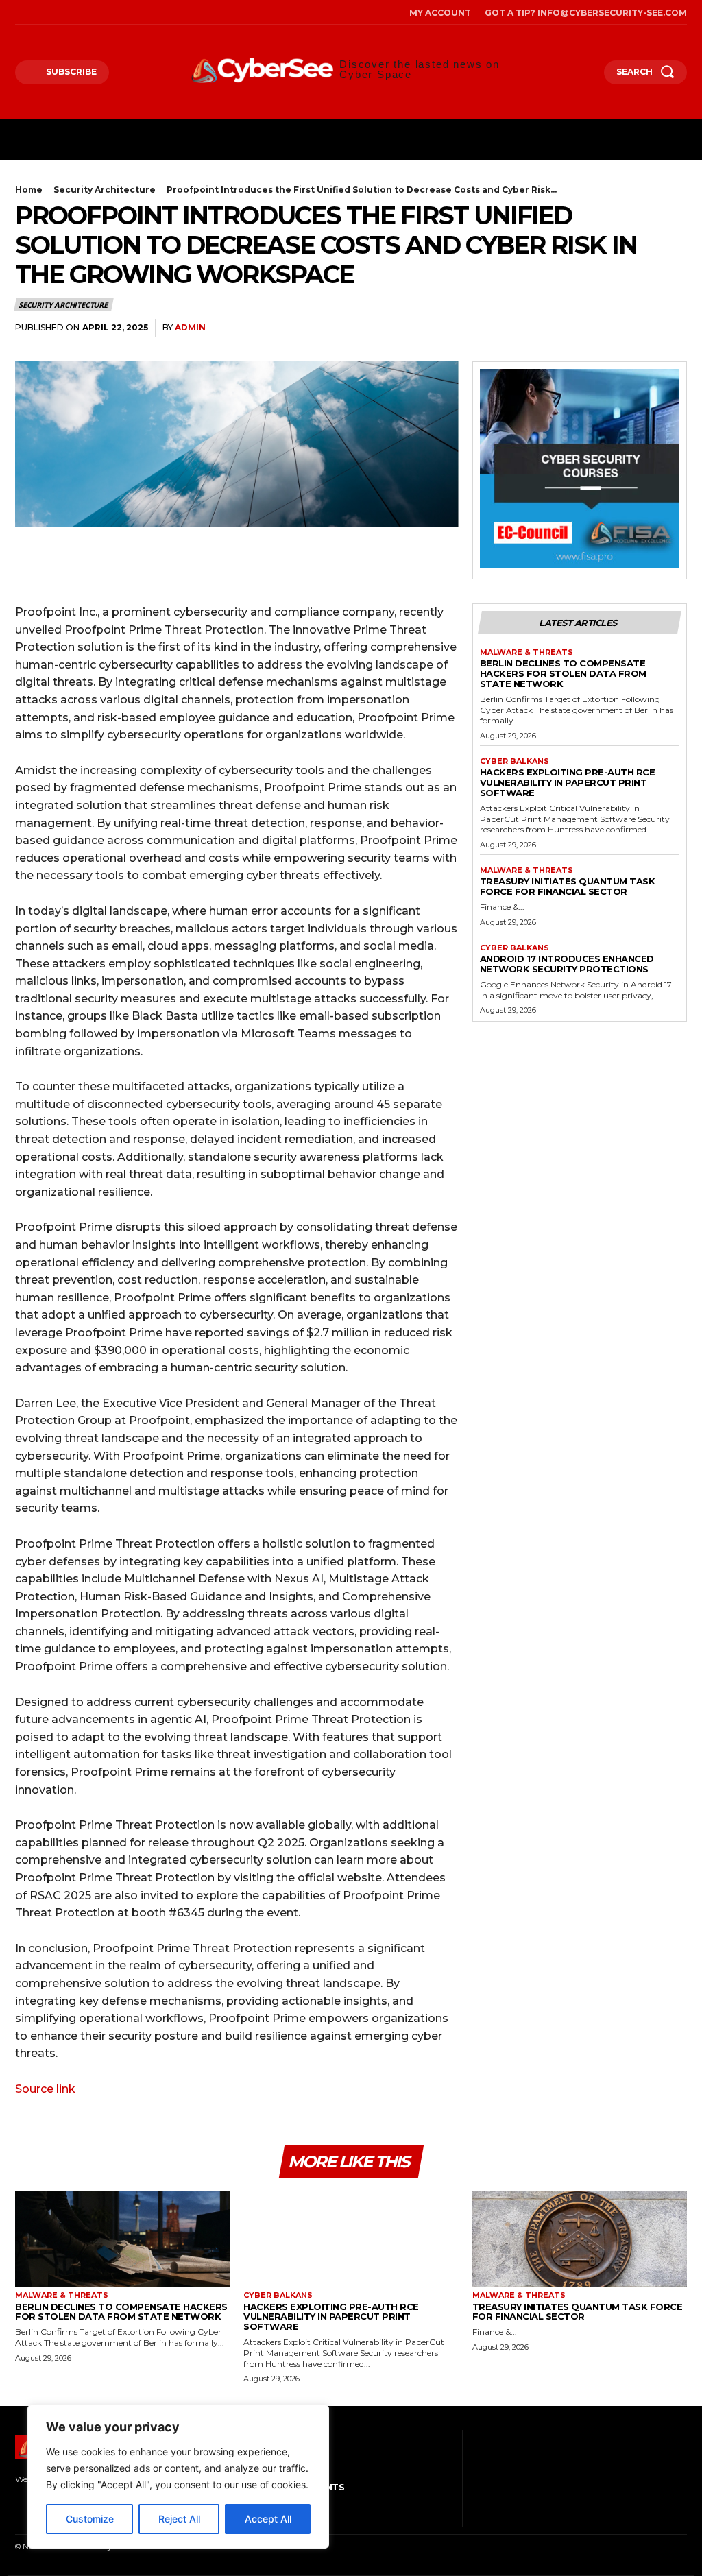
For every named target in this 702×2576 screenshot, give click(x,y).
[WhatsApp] (642, 328)
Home (29, 190)
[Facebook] (19, 12)
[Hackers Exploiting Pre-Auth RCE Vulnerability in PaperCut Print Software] (351, 2239)
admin (190, 327)
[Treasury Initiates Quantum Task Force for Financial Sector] (580, 2239)
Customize (90, 2519)
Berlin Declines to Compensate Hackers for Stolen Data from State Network (563, 673)
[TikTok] (57, 12)
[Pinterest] (610, 328)
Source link (45, 2089)
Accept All (268, 2519)
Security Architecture (105, 190)
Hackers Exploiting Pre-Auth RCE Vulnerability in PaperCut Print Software (568, 782)
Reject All (179, 2519)
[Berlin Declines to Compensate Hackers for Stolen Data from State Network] (122, 2239)
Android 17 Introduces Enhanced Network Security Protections (567, 964)
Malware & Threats (526, 652)
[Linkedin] (673, 328)
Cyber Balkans (515, 761)
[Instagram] (38, 12)
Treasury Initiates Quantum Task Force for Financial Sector (568, 886)
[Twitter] (76, 12)
